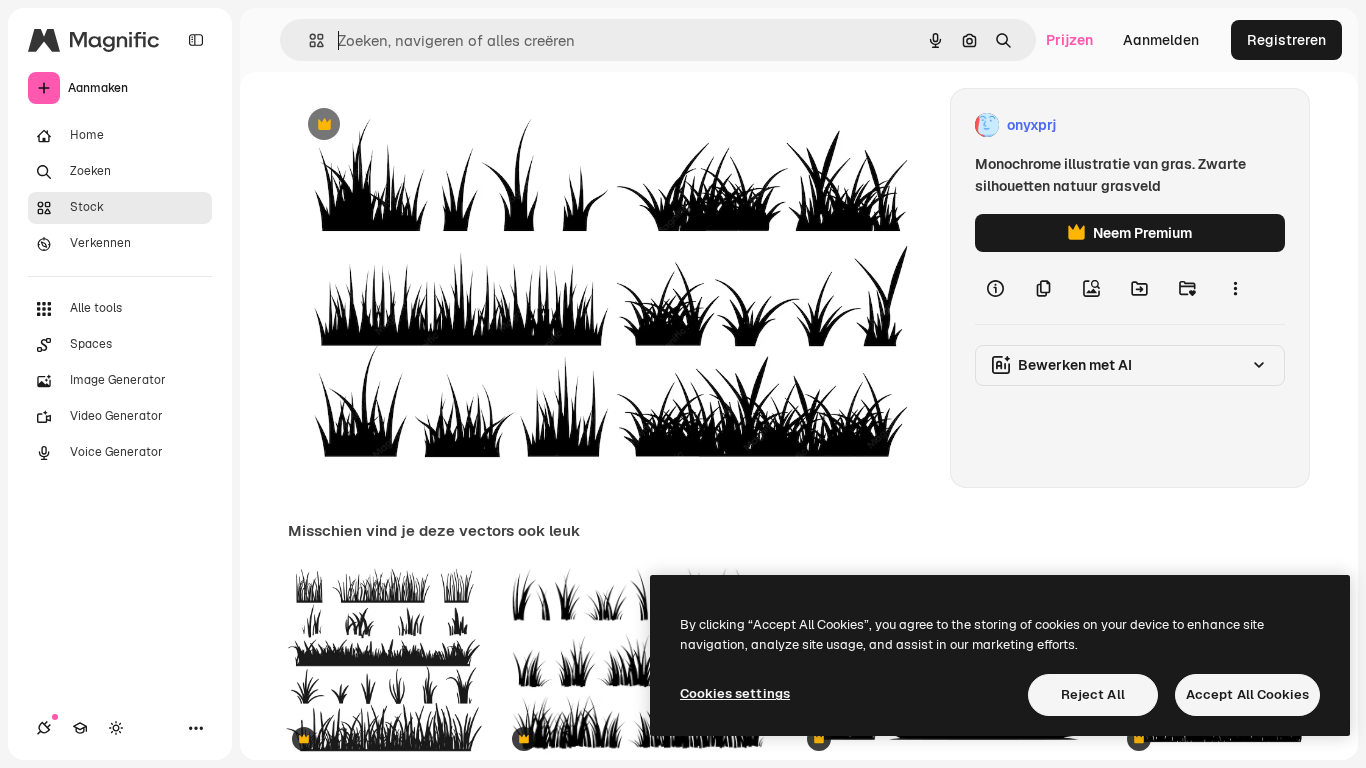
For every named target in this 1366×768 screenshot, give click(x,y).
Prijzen (1069, 40)
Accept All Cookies (1247, 694)
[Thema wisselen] (116, 728)
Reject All (1093, 694)
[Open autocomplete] (308, 40)
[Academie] (80, 728)
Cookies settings (735, 693)
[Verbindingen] (44, 728)
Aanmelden (1161, 40)
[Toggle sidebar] (196, 40)
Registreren (1286, 40)
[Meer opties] (1235, 288)
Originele (419, 125)
